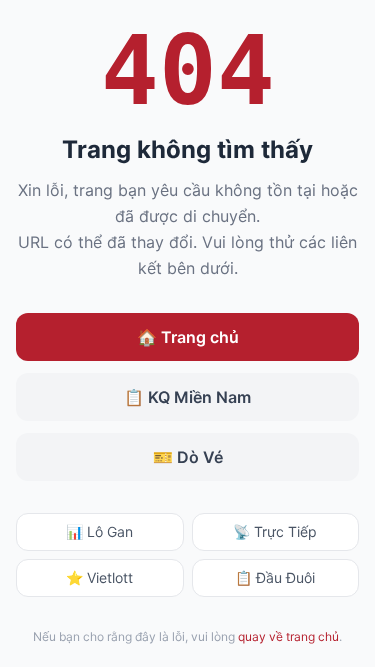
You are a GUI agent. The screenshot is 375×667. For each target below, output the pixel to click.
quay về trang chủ (288, 636)
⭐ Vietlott (99, 577)
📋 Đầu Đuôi (275, 577)
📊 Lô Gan (99, 531)
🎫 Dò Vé (188, 457)
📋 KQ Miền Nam (187, 397)
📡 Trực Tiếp (275, 531)
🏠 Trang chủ (188, 337)
